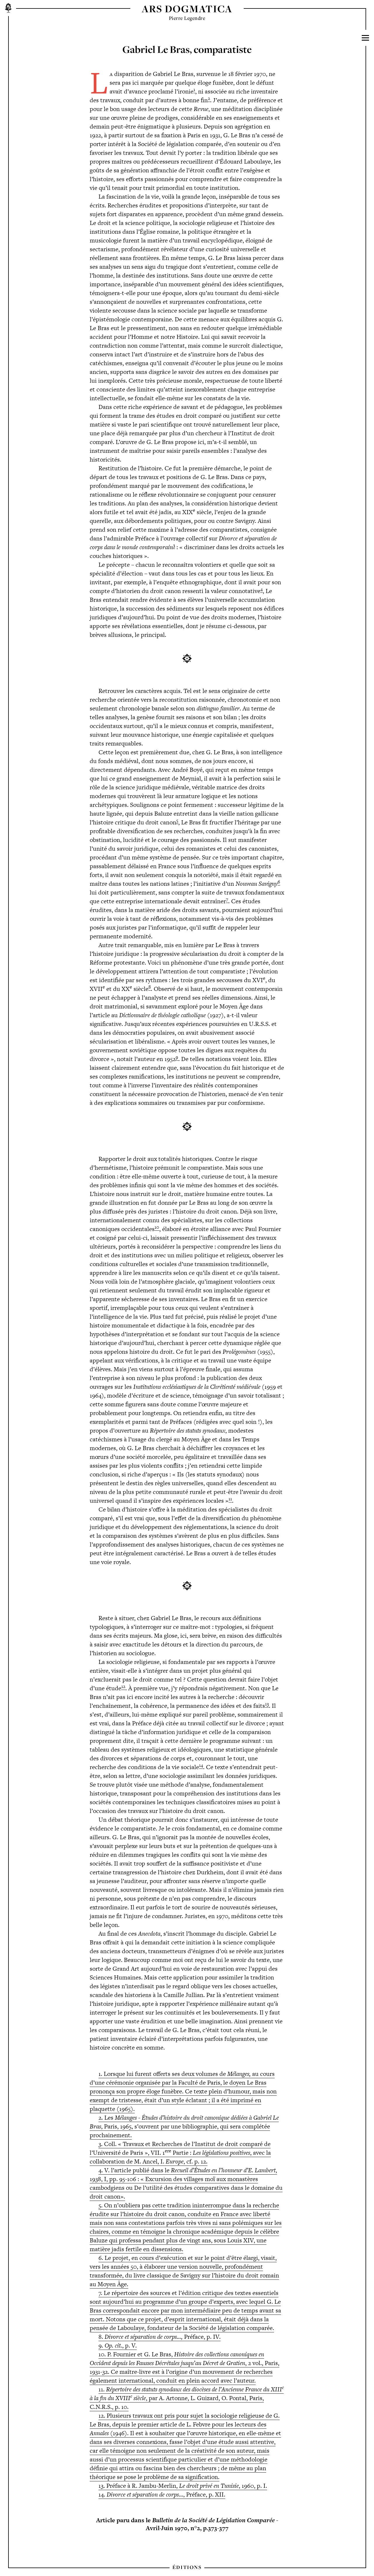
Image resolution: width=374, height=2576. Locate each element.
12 (123, 1686)
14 (201, 1765)
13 (267, 1704)
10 (157, 1227)
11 (230, 1499)
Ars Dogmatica (187, 9)
